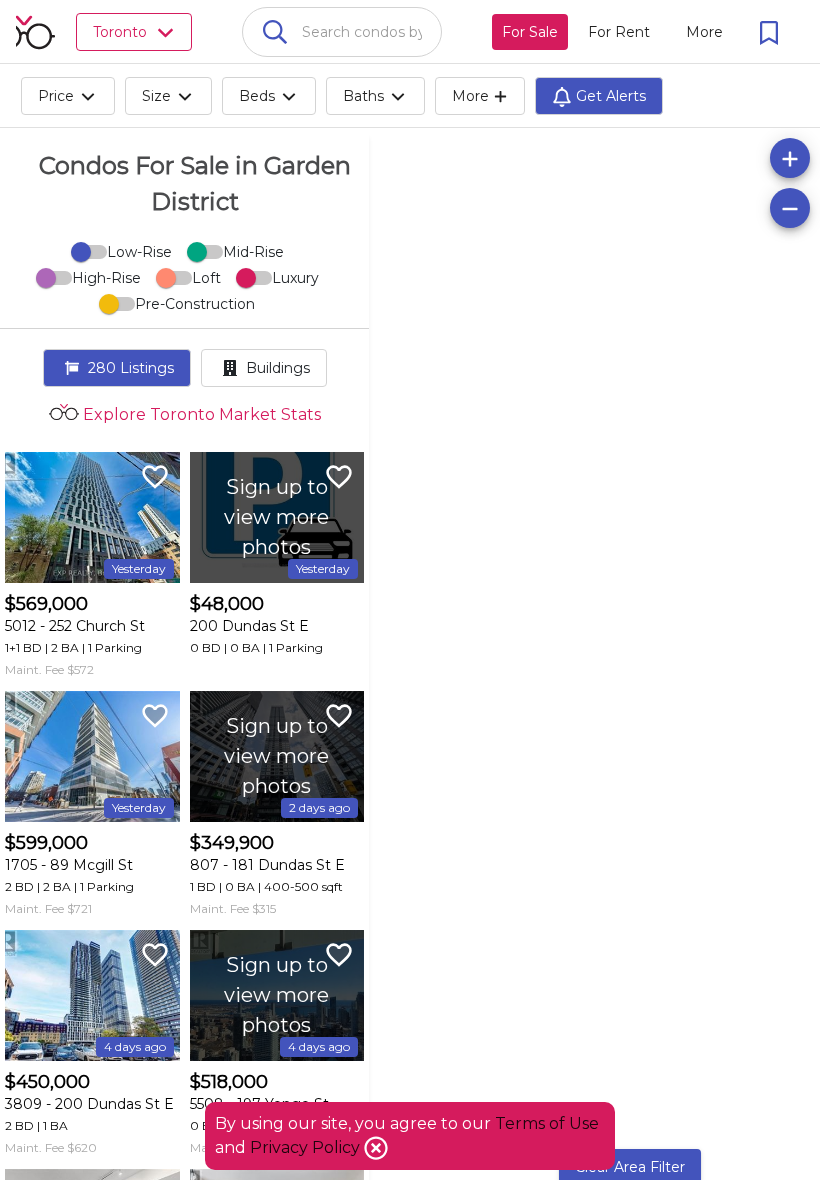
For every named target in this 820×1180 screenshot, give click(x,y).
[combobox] (342, 32)
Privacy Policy (307, 1147)
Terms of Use (547, 1123)
